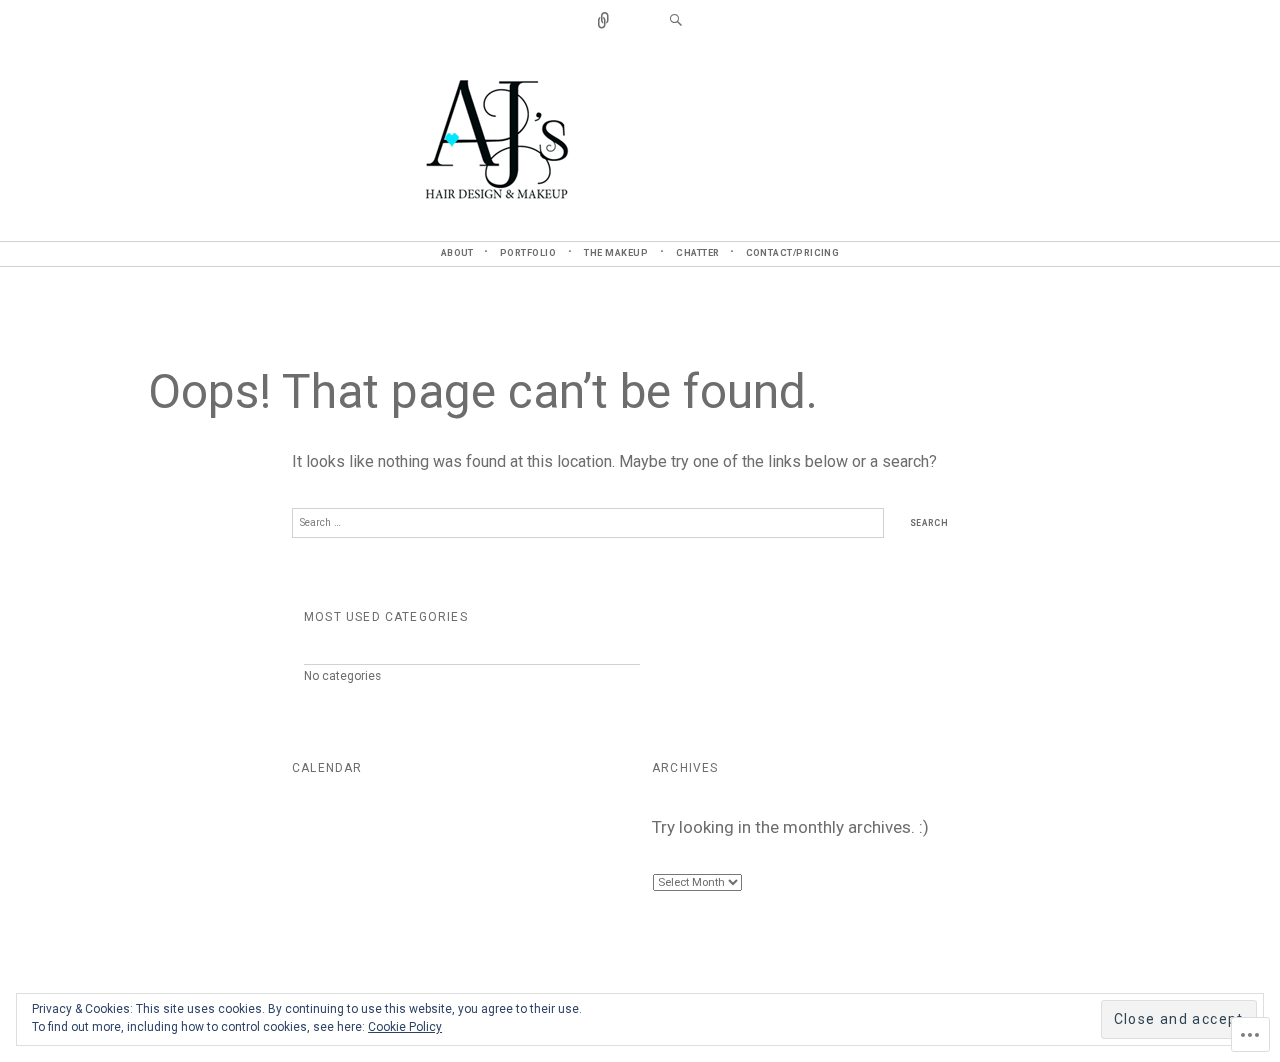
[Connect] (604, 22)
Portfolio (528, 253)
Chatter (697, 253)
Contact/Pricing (793, 253)
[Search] (676, 22)
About (457, 253)
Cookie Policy (405, 1027)
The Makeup (616, 253)
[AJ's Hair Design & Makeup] (640, 138)
